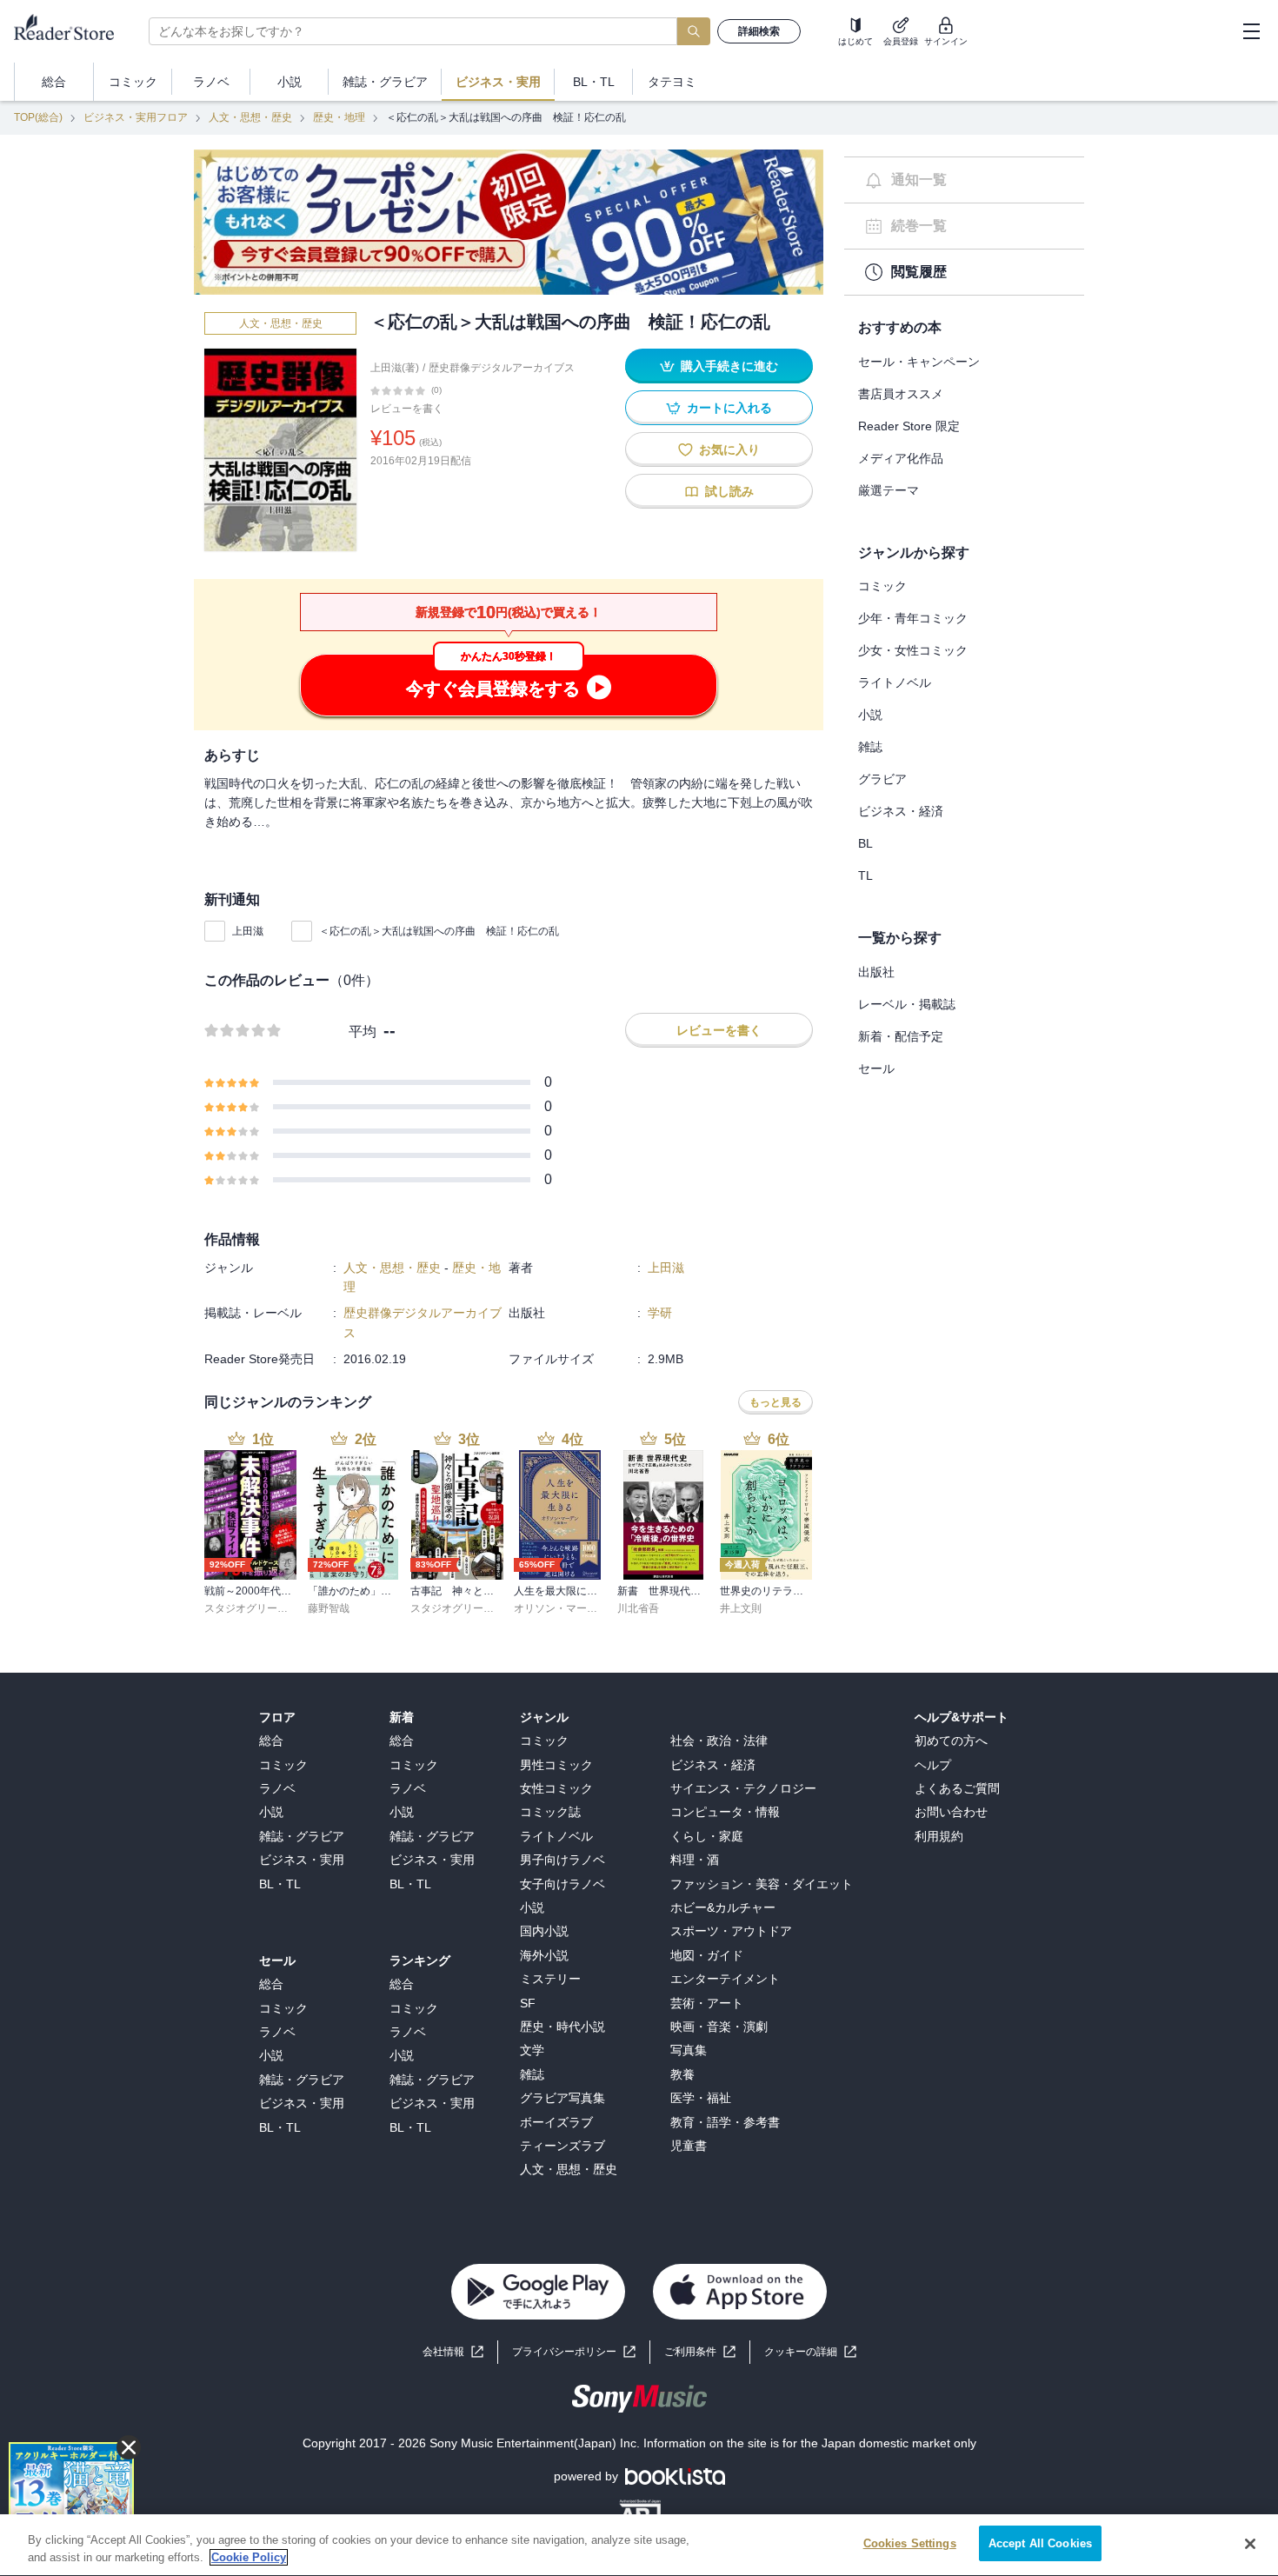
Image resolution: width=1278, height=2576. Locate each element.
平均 (363, 1032)
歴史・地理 (339, 117)
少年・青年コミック (913, 618)
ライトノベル (895, 682)
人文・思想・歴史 (250, 117)
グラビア (882, 779)
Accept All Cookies (1040, 2543)
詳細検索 (759, 31)
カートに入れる (729, 408)
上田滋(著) (395, 368)
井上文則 (741, 1608)
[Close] (1250, 2544)
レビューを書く (407, 409)
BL (865, 843)
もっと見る (775, 1402)
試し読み (729, 491)
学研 (660, 1313)
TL (865, 875)
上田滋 (248, 931)
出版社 (876, 972)
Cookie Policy (249, 2557)
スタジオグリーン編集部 (262, 1608)
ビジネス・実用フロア (136, 117)
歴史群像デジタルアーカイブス (502, 368)
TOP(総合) (38, 117)
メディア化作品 (901, 458)
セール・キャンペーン (919, 362)
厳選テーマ (889, 490)
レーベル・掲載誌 (907, 1004)
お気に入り (729, 449)
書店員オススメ (901, 394)
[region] (639, 2545)
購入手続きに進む (729, 366)
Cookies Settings (910, 2543)
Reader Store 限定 (909, 426)
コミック (882, 586)
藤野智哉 (329, 1608)
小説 (870, 715)
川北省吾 (638, 1608)
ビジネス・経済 (901, 811)
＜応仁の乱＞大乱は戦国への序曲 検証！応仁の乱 (439, 931)
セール (876, 1068)
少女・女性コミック (913, 650)
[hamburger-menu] (1251, 31)
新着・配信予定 (901, 1036)
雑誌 (870, 747)
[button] (810, 2352)
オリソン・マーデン (561, 1608)
